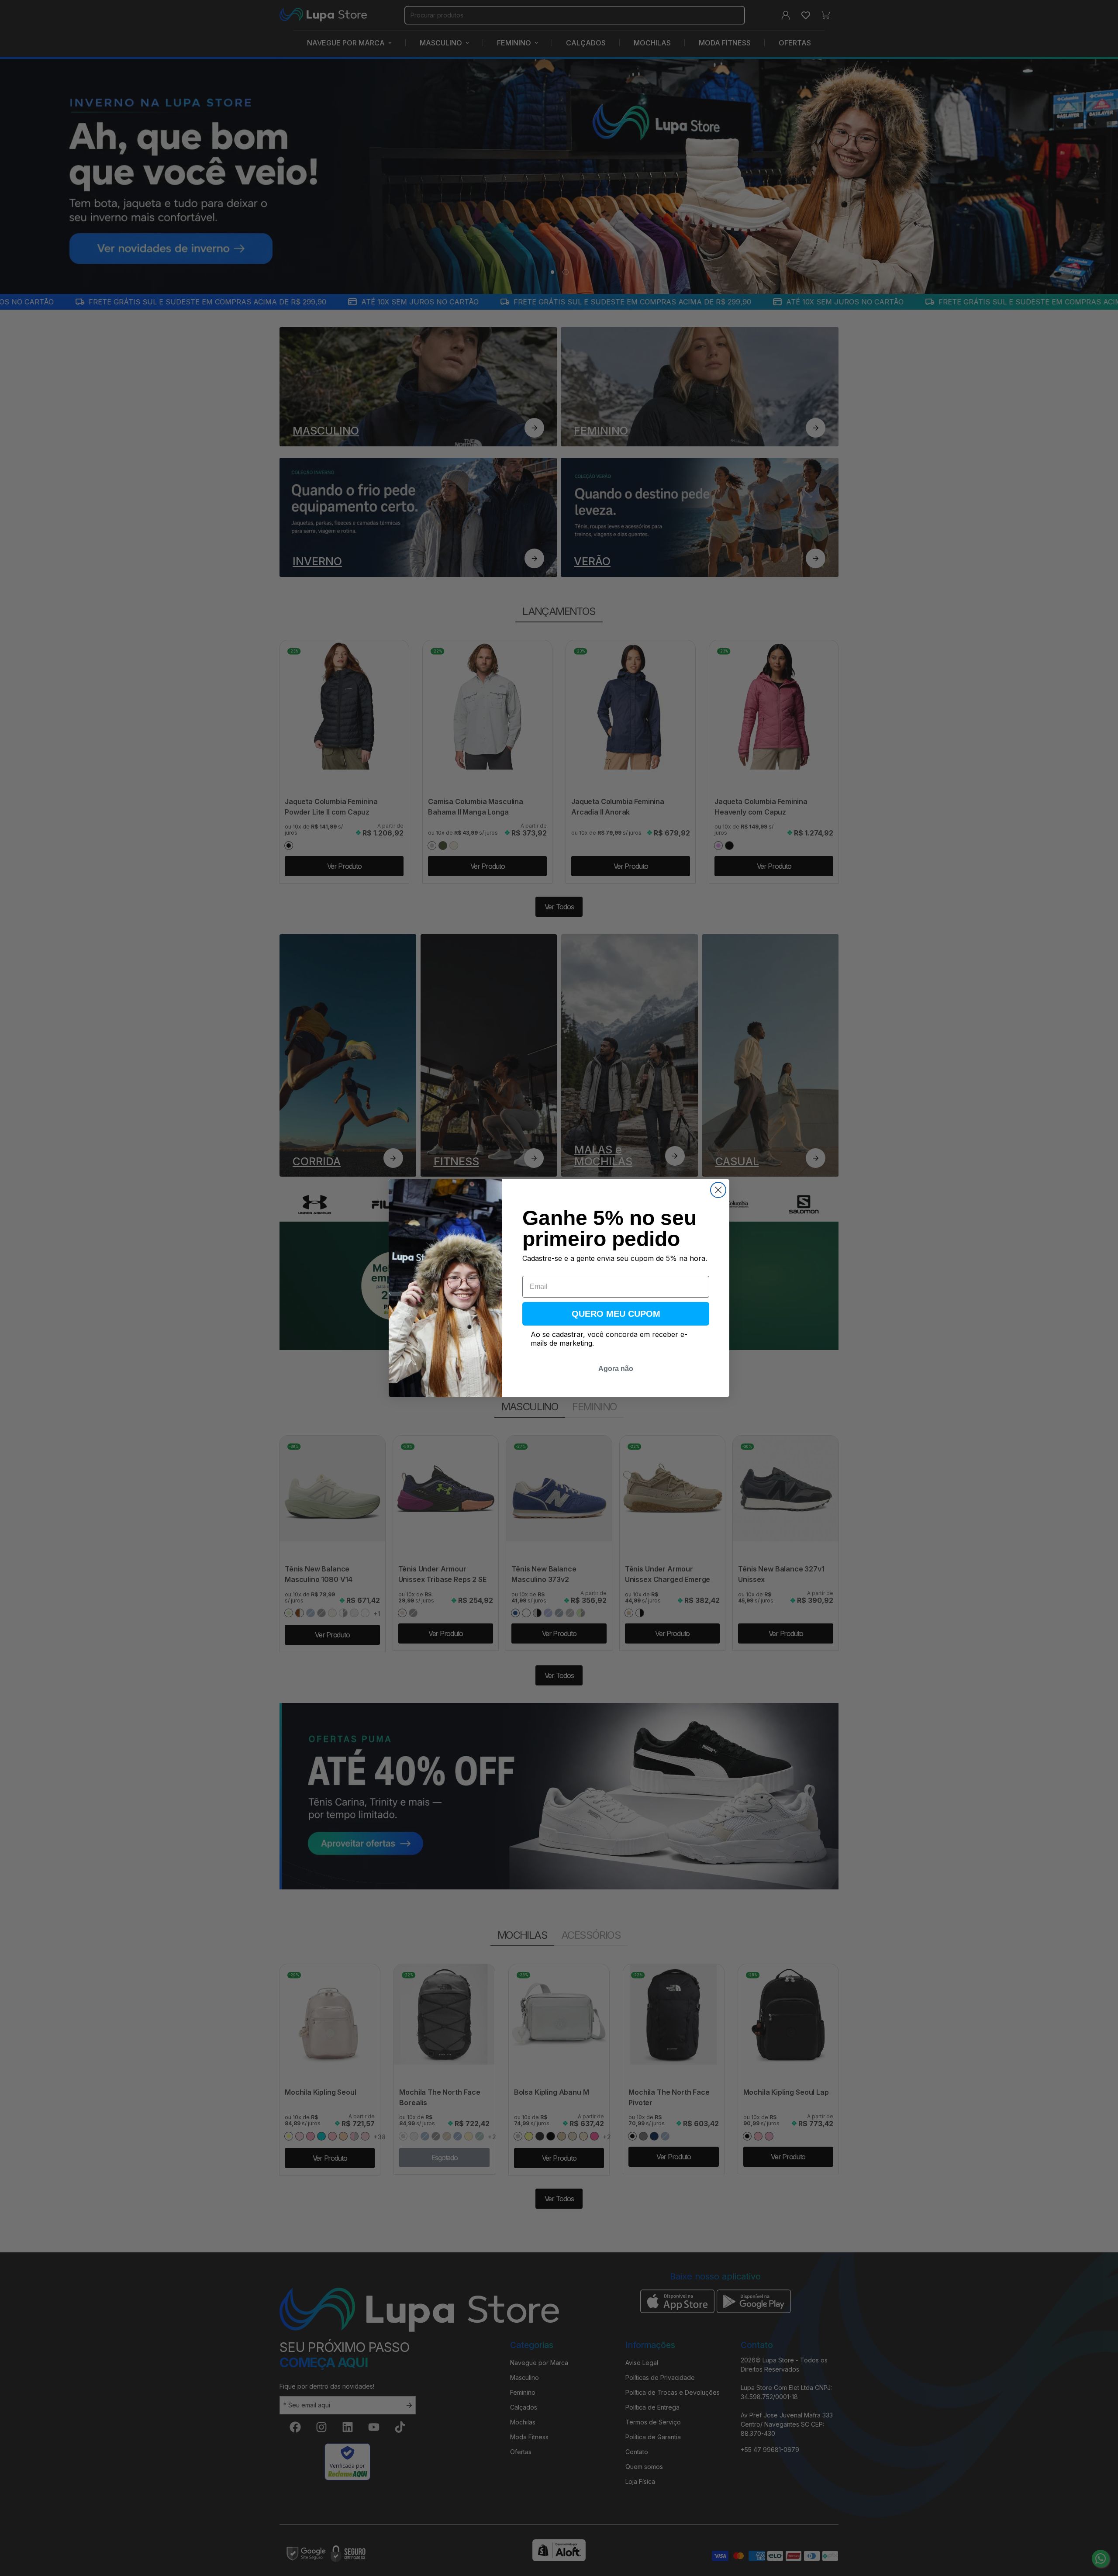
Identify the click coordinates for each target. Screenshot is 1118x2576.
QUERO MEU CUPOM (616, 1314)
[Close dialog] (718, 1190)
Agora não (616, 1369)
